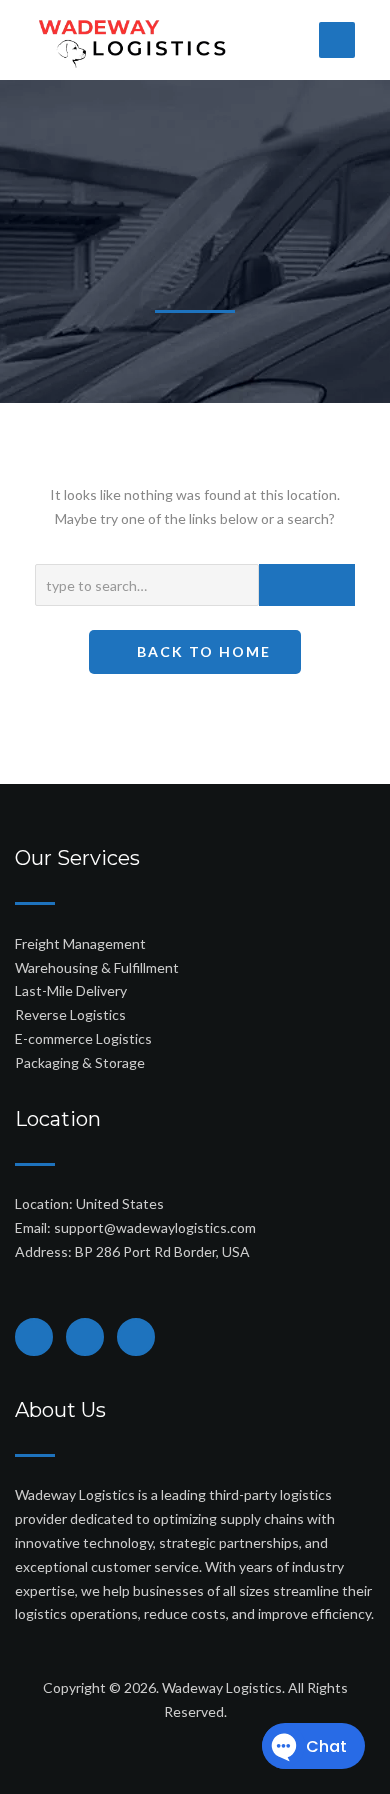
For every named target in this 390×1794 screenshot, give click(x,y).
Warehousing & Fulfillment (97, 967)
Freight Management (80, 943)
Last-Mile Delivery (71, 990)
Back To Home (201, 651)
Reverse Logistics (70, 1014)
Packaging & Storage (80, 1062)
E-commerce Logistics (83, 1038)
